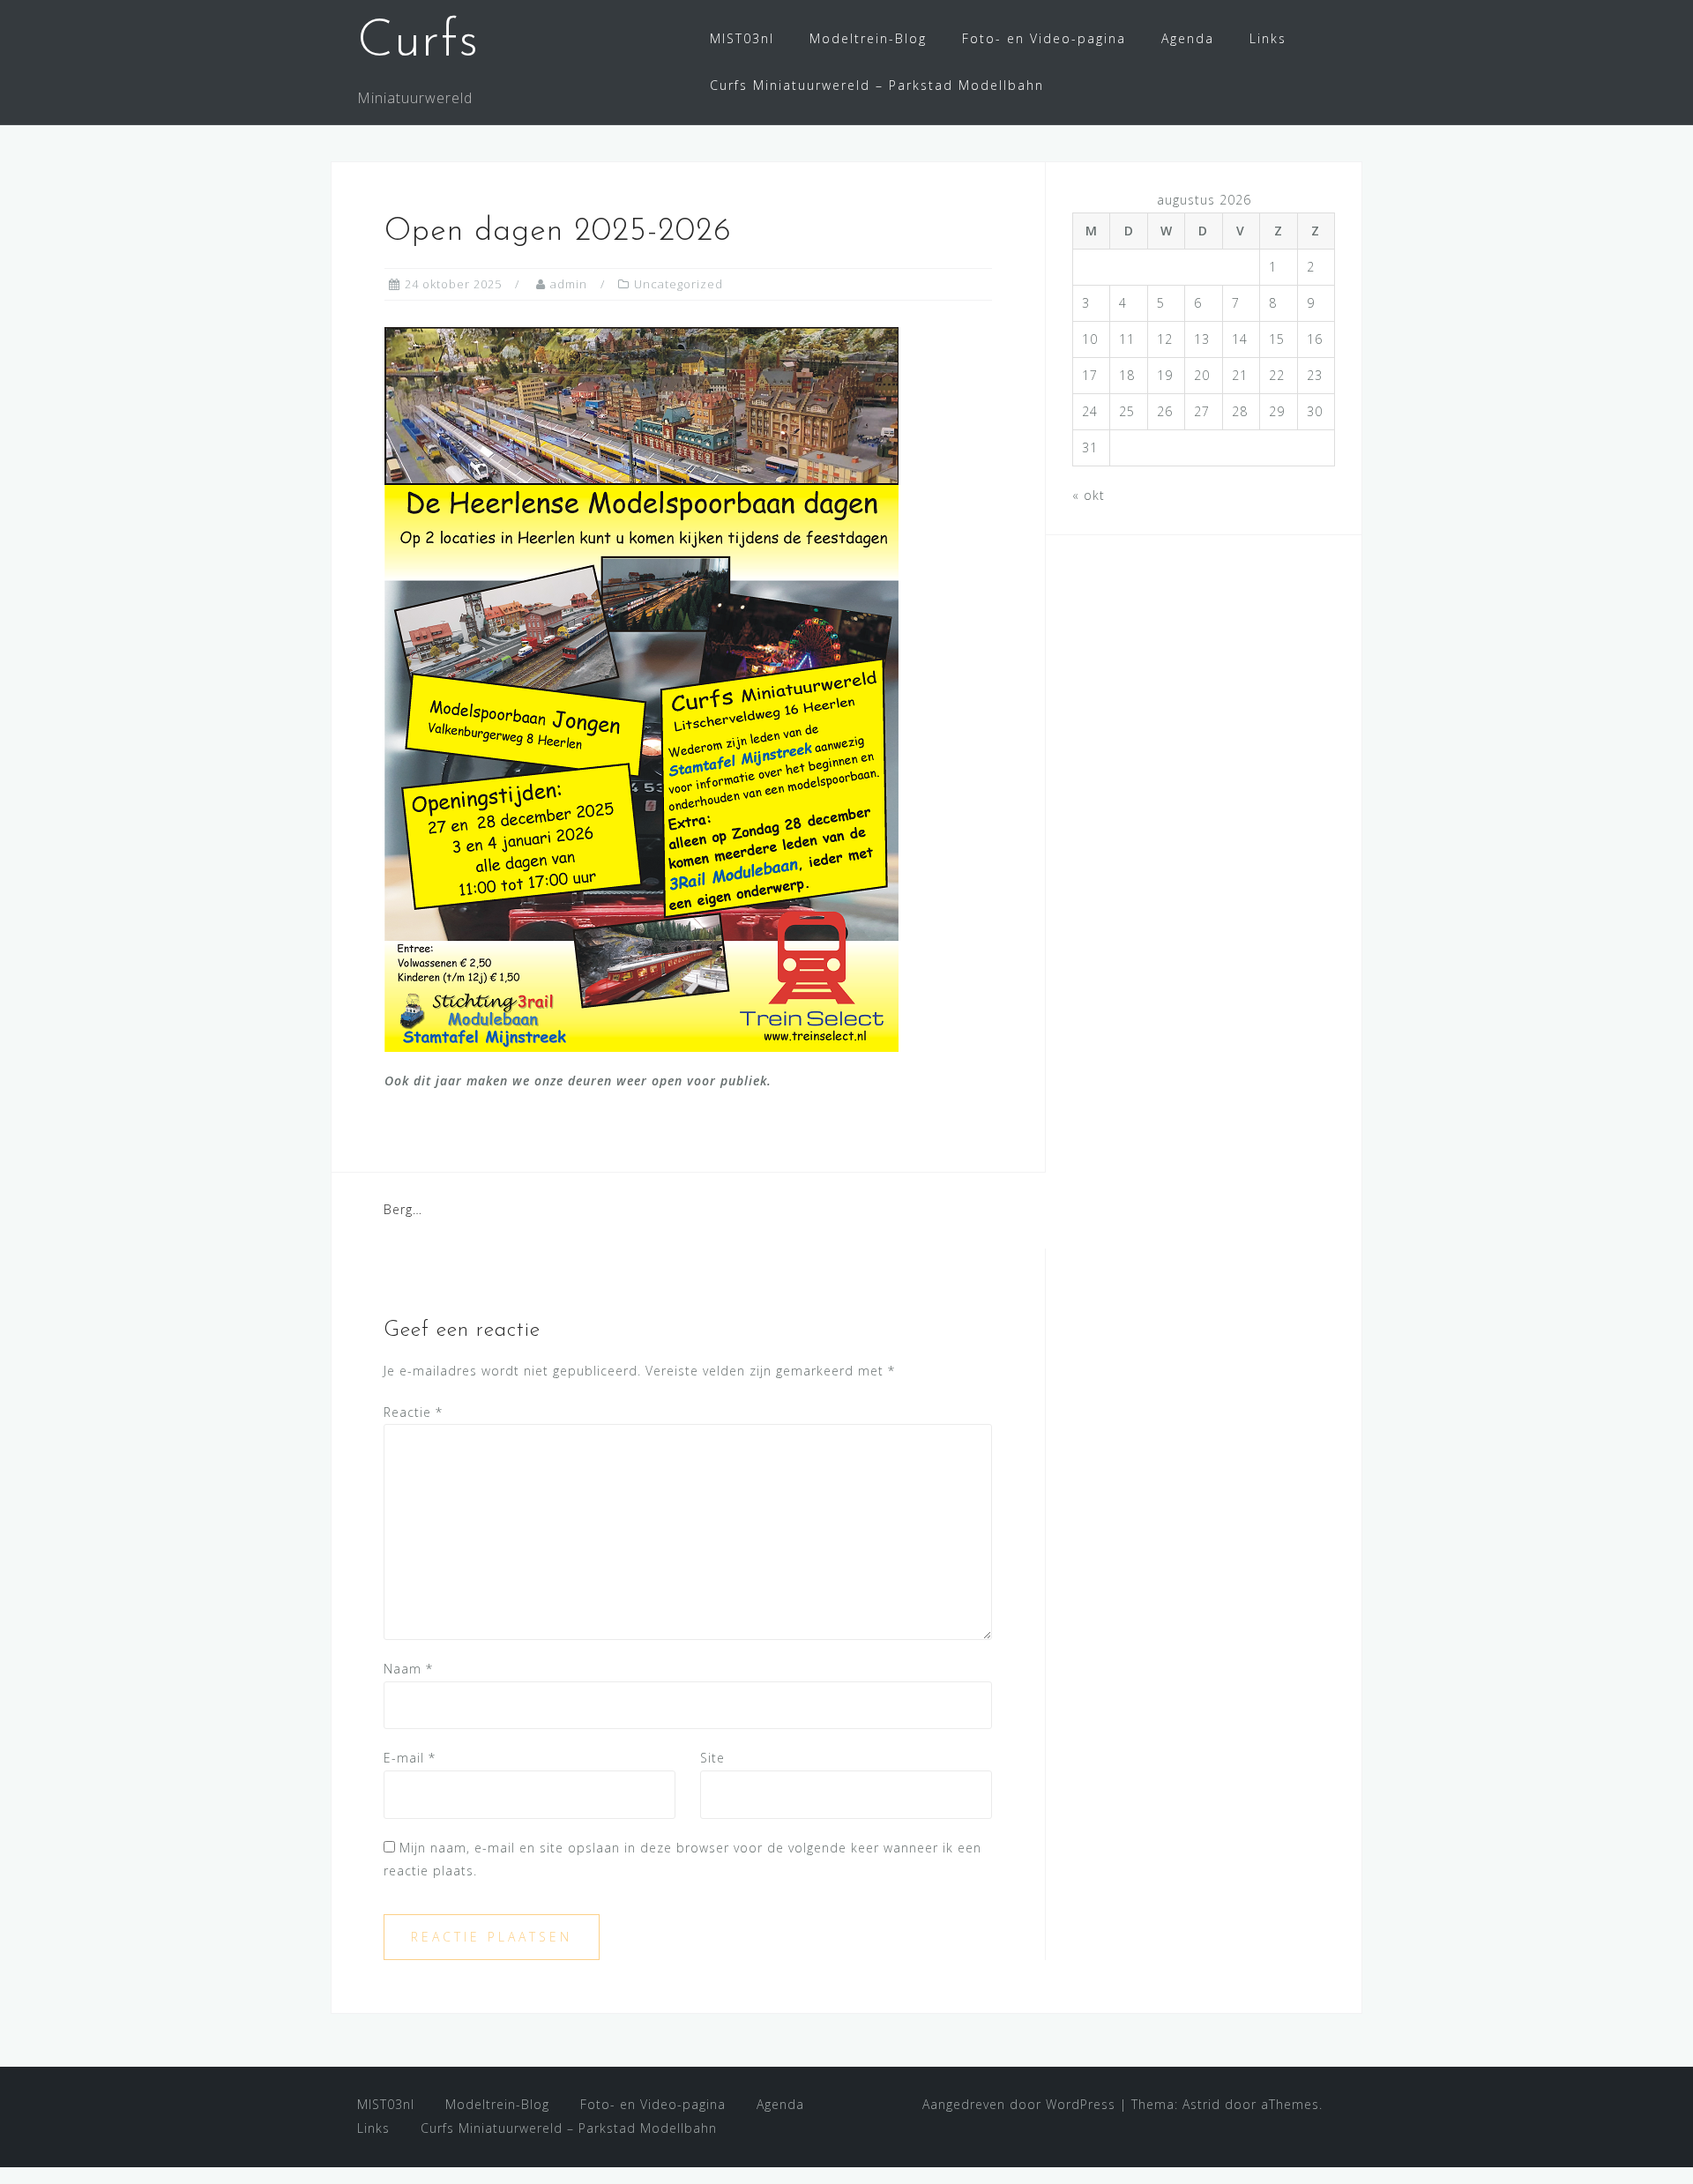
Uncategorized (679, 284)
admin (569, 284)
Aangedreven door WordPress (1019, 2104)
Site (712, 1758)
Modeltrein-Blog (868, 38)
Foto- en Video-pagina (1044, 38)
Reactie (413, 1412)
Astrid (1201, 2104)
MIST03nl (742, 38)
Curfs (418, 42)
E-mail (410, 1758)
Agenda (1188, 38)
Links (1268, 38)
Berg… (403, 1209)
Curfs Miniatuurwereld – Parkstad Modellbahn (877, 85)
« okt (1089, 495)
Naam (408, 1669)
